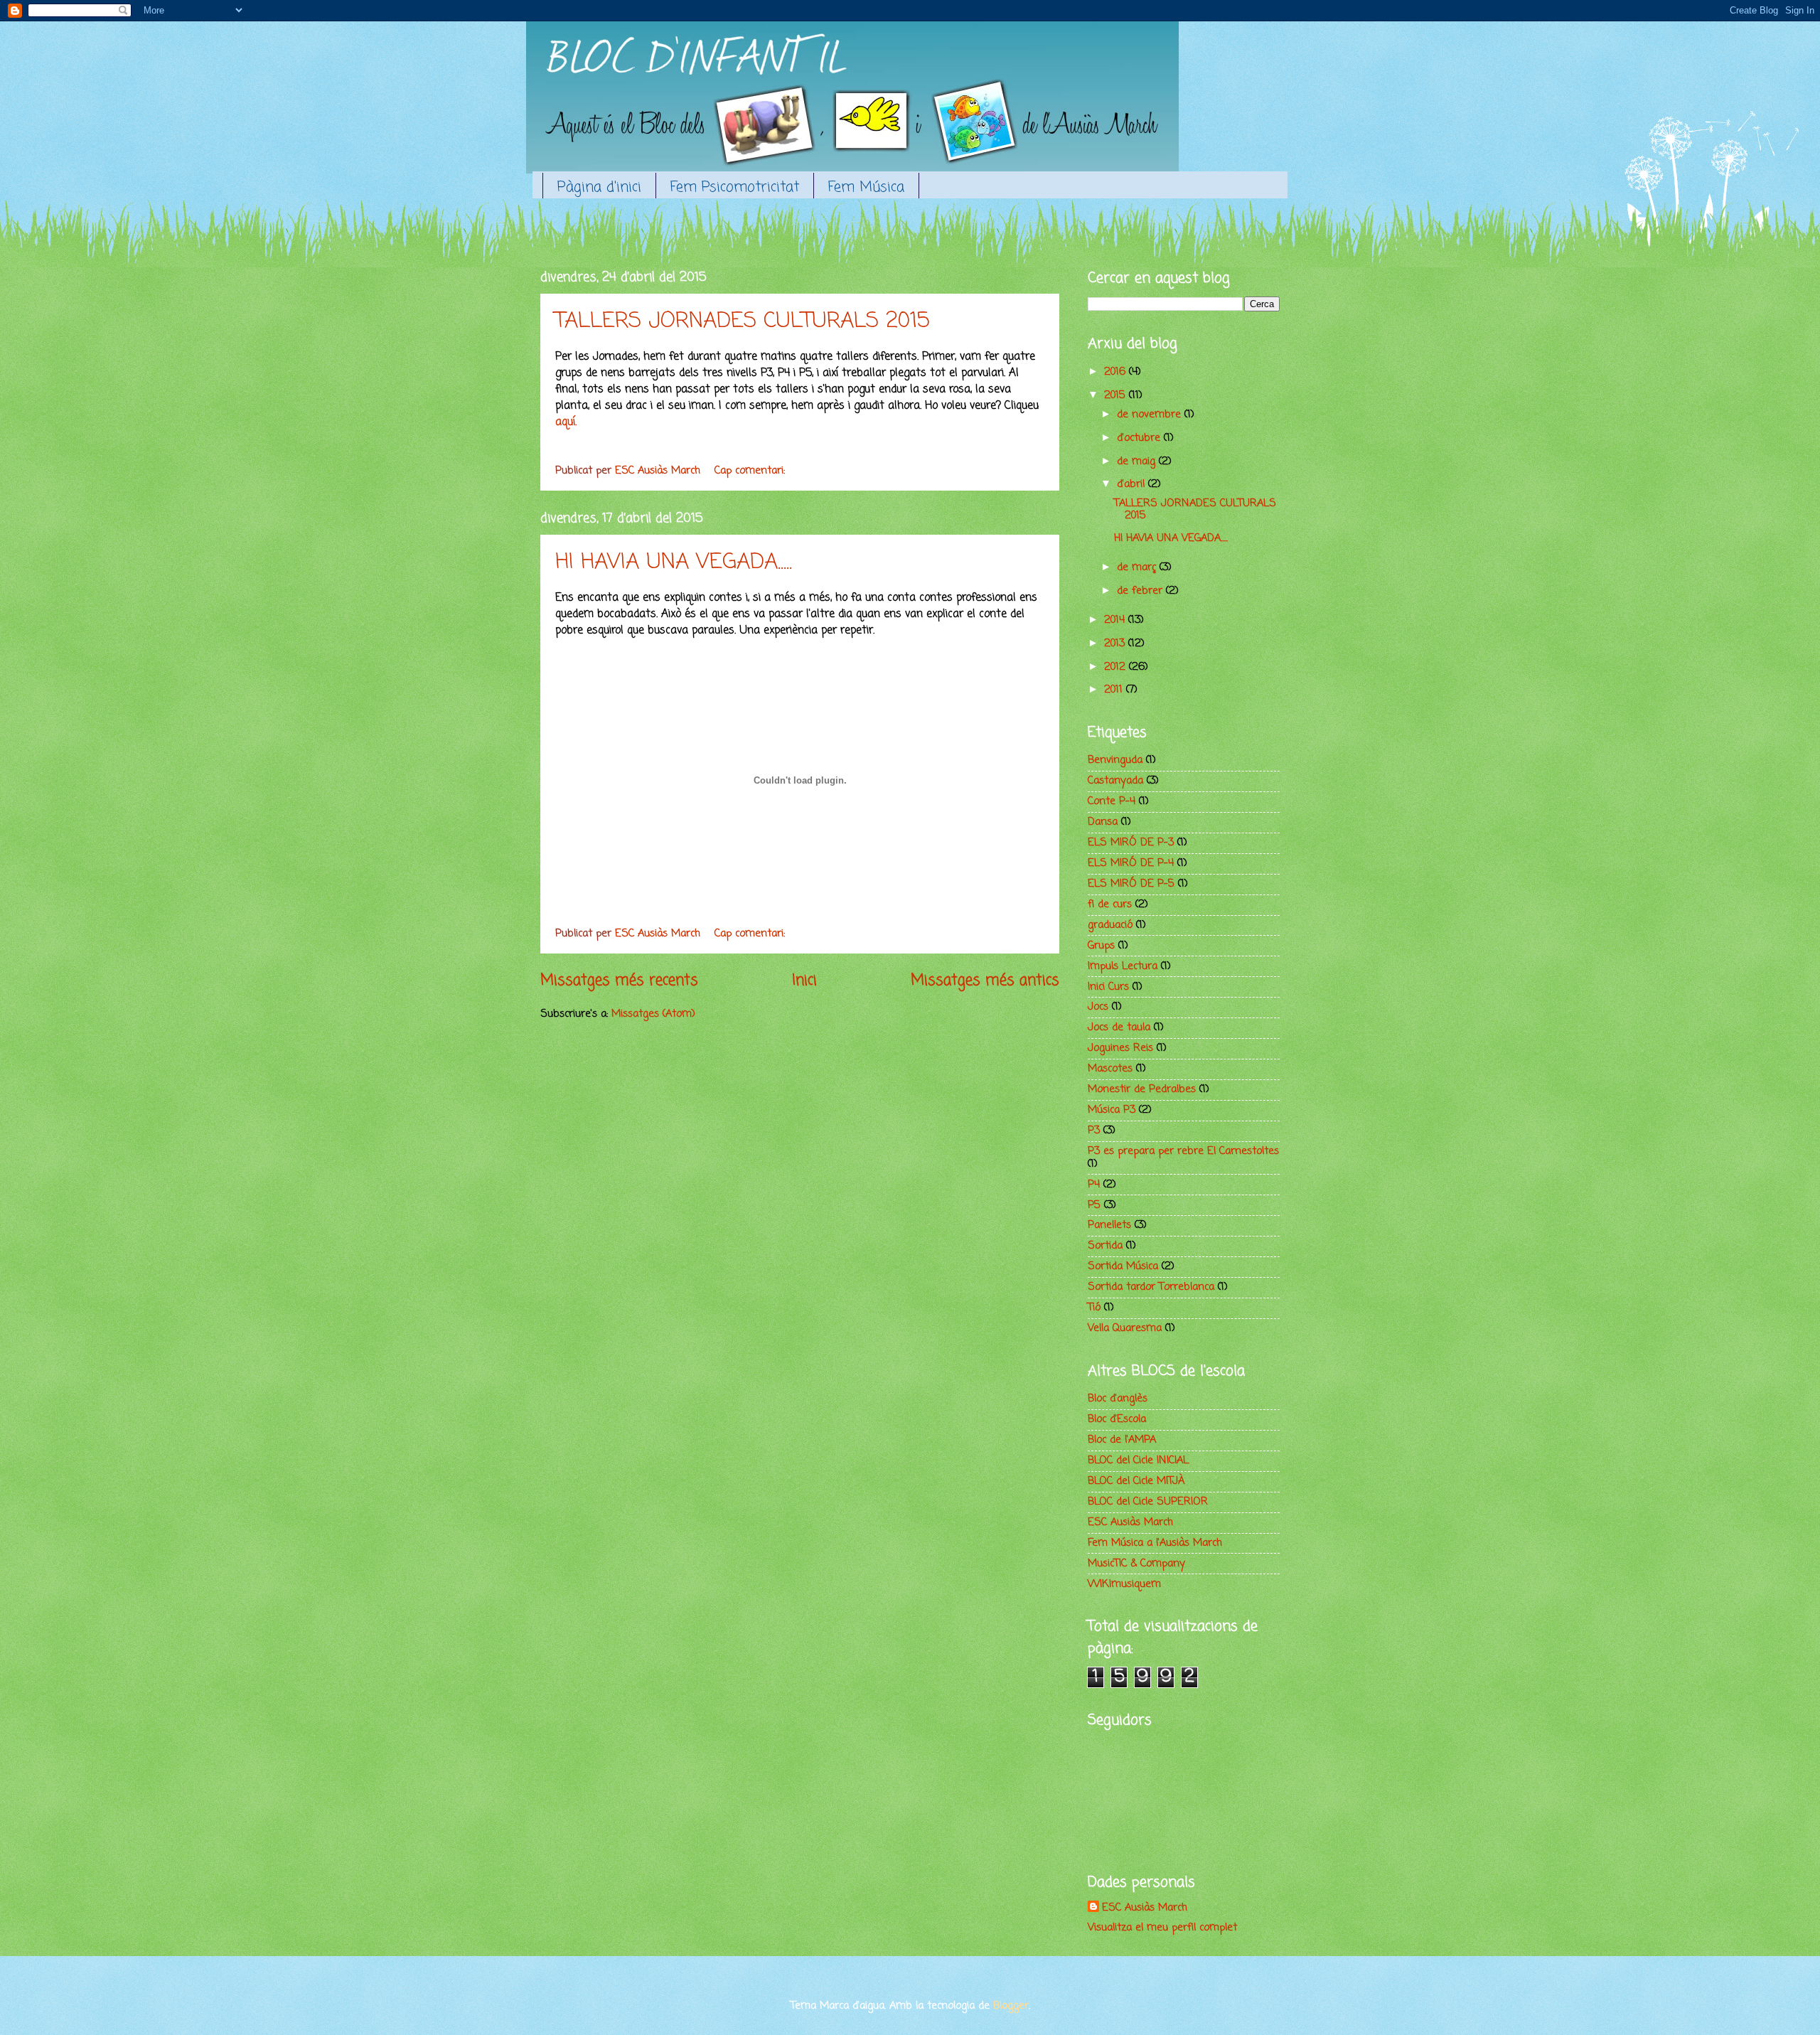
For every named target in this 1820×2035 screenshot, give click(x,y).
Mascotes (1110, 1069)
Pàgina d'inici (599, 187)
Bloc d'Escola (1117, 1419)
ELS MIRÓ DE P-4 (1131, 863)
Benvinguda (1115, 760)
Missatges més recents (619, 981)
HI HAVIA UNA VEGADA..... (674, 562)
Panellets (1109, 1225)
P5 (1094, 1205)
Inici (804, 981)
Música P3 (1112, 1110)
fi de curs (1110, 904)
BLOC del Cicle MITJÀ (1136, 1481)
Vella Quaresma (1125, 1328)
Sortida (1105, 1246)
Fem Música (866, 187)
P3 (1094, 1131)
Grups (1101, 946)
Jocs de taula (1119, 1027)
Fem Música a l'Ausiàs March (1155, 1543)
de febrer (1141, 591)
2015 (1117, 395)
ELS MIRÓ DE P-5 (1131, 884)
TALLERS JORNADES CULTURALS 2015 (743, 321)
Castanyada (1115, 781)
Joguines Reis (1120, 1048)
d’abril (1133, 484)
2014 (1116, 620)
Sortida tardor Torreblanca (1151, 1287)
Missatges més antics (985, 981)
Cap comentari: (751, 471)
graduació (1110, 925)
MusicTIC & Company (1136, 1564)
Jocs (1098, 1007)
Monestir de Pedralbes (1142, 1089)
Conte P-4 (1112, 801)
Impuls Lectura (1123, 966)
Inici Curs (1108, 987)
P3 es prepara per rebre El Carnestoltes (1183, 1151)
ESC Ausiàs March (1130, 1522)
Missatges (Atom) (653, 1014)
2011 (1115, 690)
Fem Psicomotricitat (735, 187)
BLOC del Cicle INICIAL (1138, 1460)
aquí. (566, 422)
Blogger (1011, 2006)
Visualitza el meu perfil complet (1162, 1928)
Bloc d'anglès (1118, 1399)
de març (1138, 567)
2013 (1116, 643)
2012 (1117, 667)
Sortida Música (1123, 1266)
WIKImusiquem (1124, 1584)
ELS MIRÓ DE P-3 (1131, 843)
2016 (1117, 372)
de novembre (1151, 415)
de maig (1138, 461)
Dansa (1103, 822)
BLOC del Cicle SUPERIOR (1148, 1502)
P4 (1094, 1185)
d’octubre (1140, 438)
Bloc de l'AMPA (1122, 1440)
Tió (1094, 1308)
